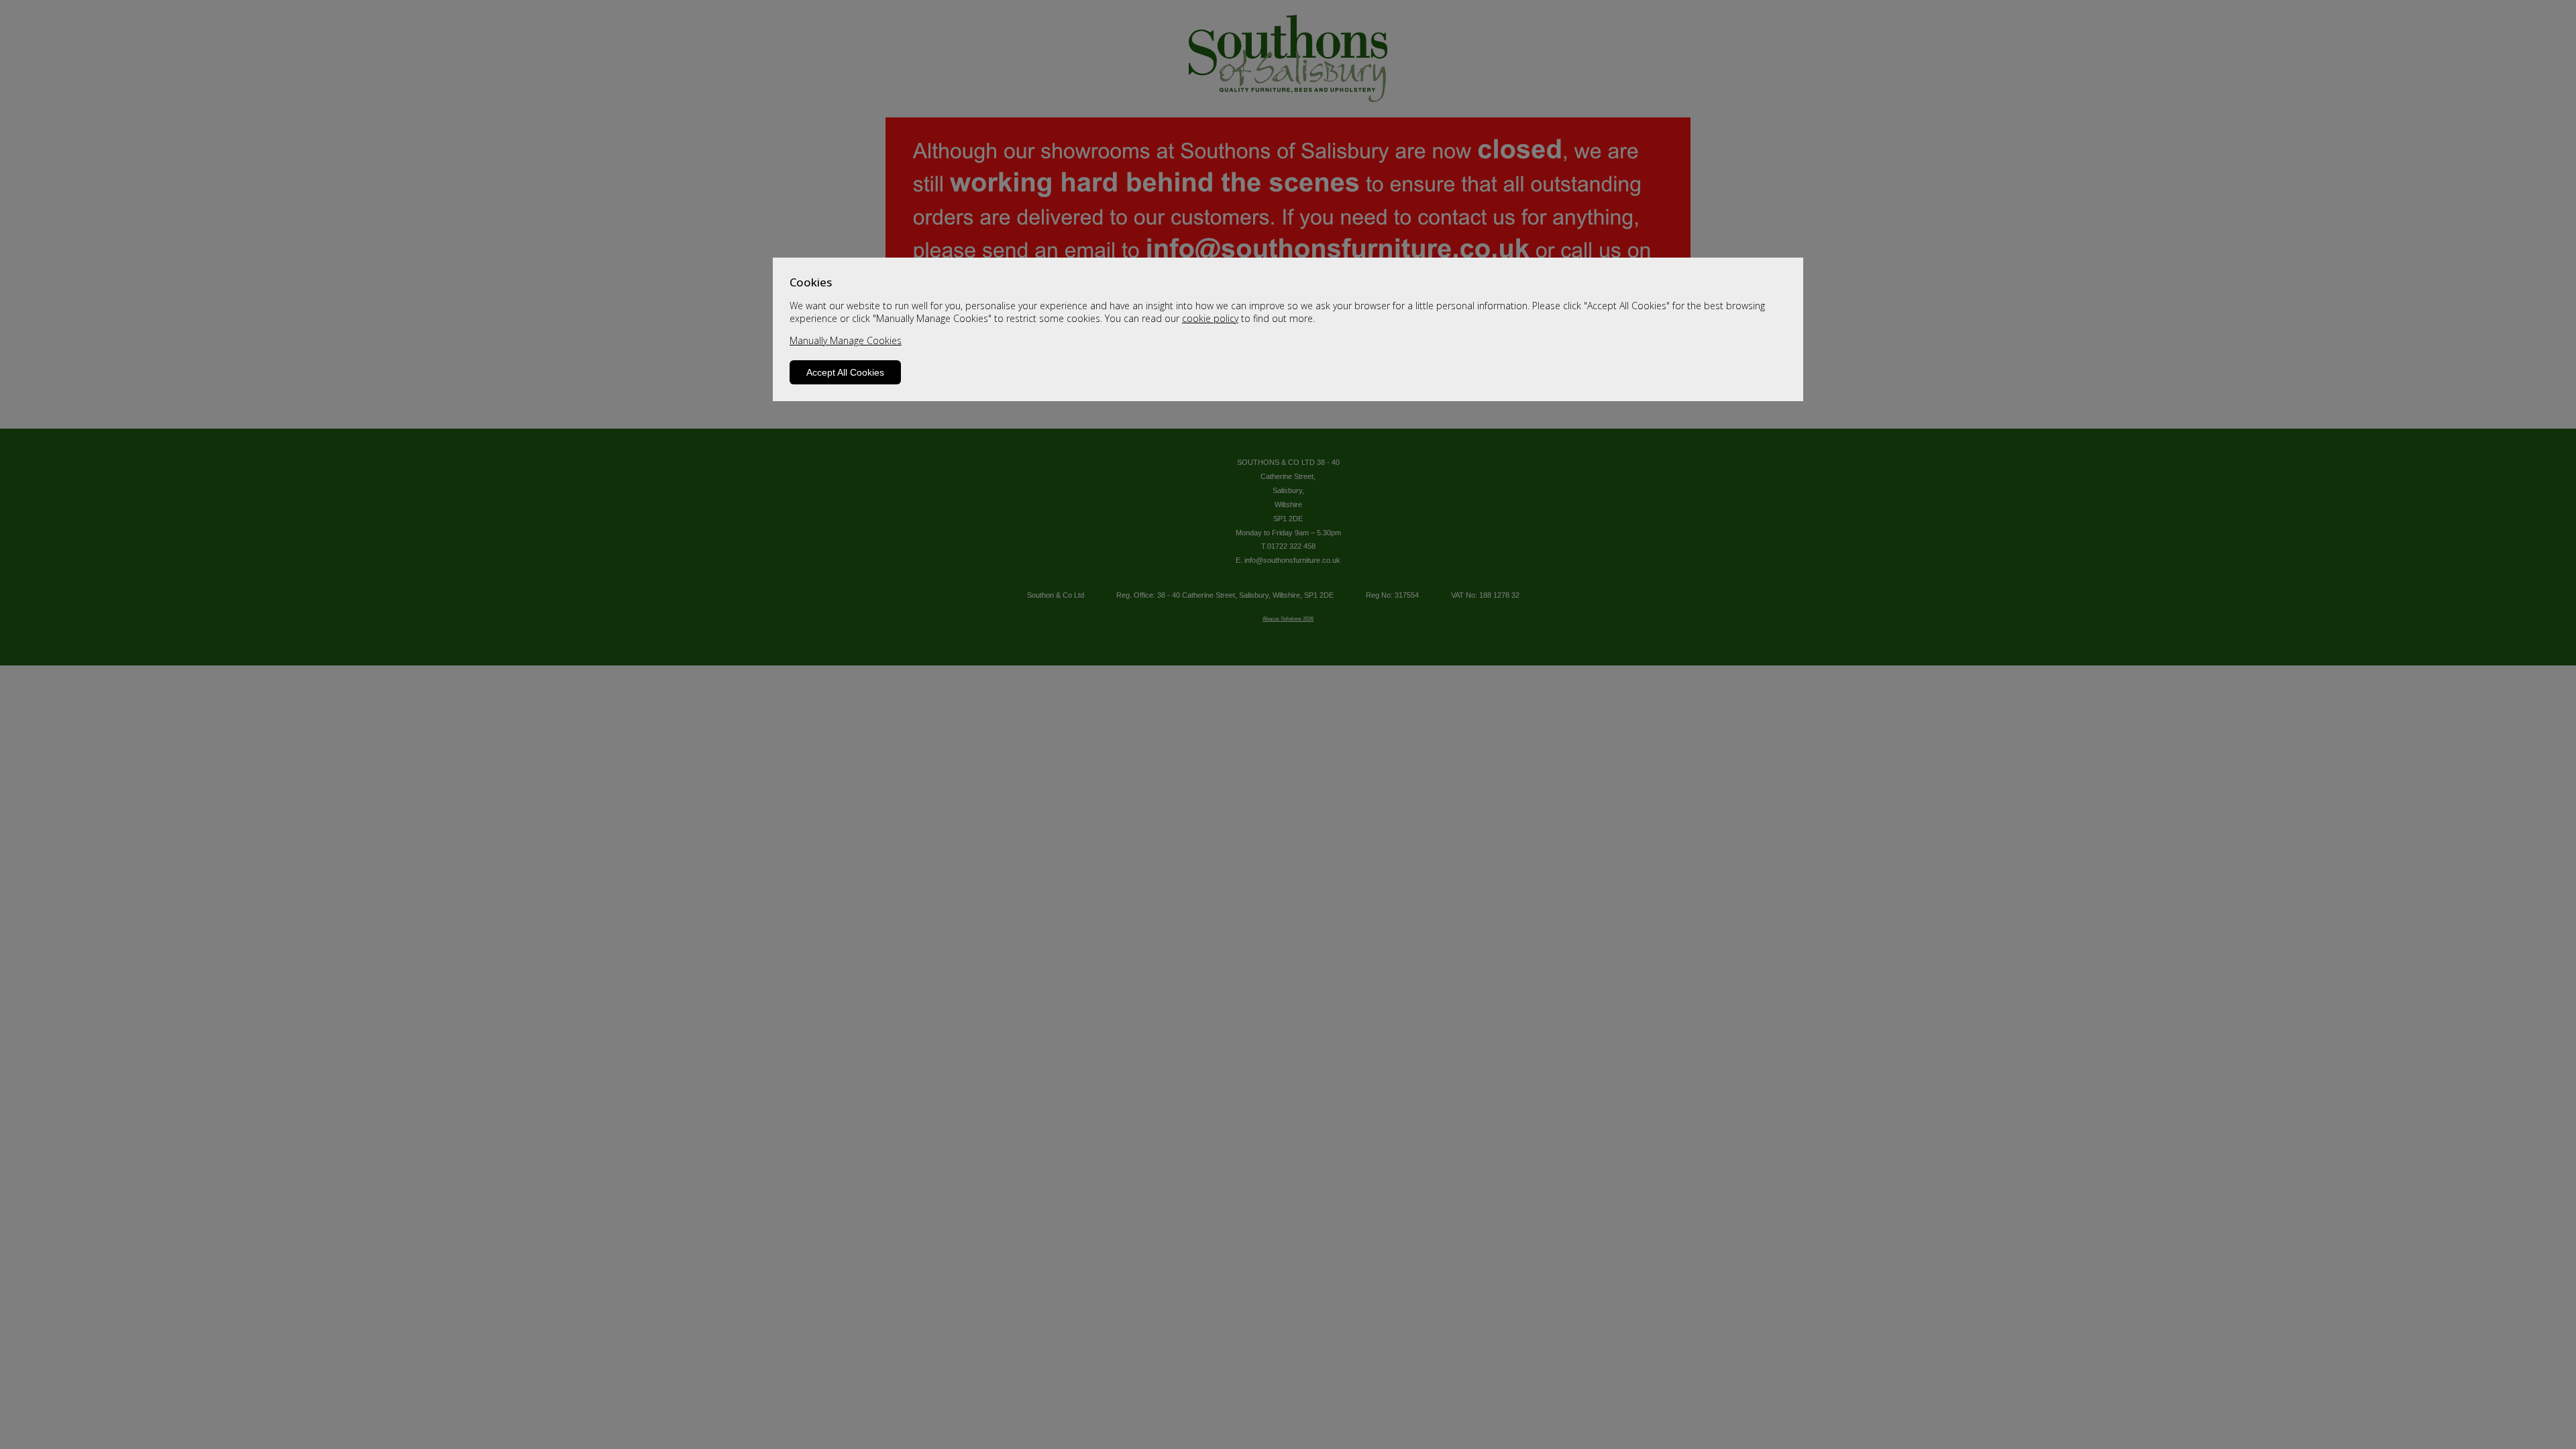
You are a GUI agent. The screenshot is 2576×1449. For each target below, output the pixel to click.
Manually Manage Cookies (846, 340)
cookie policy (1210, 318)
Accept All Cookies (845, 372)
